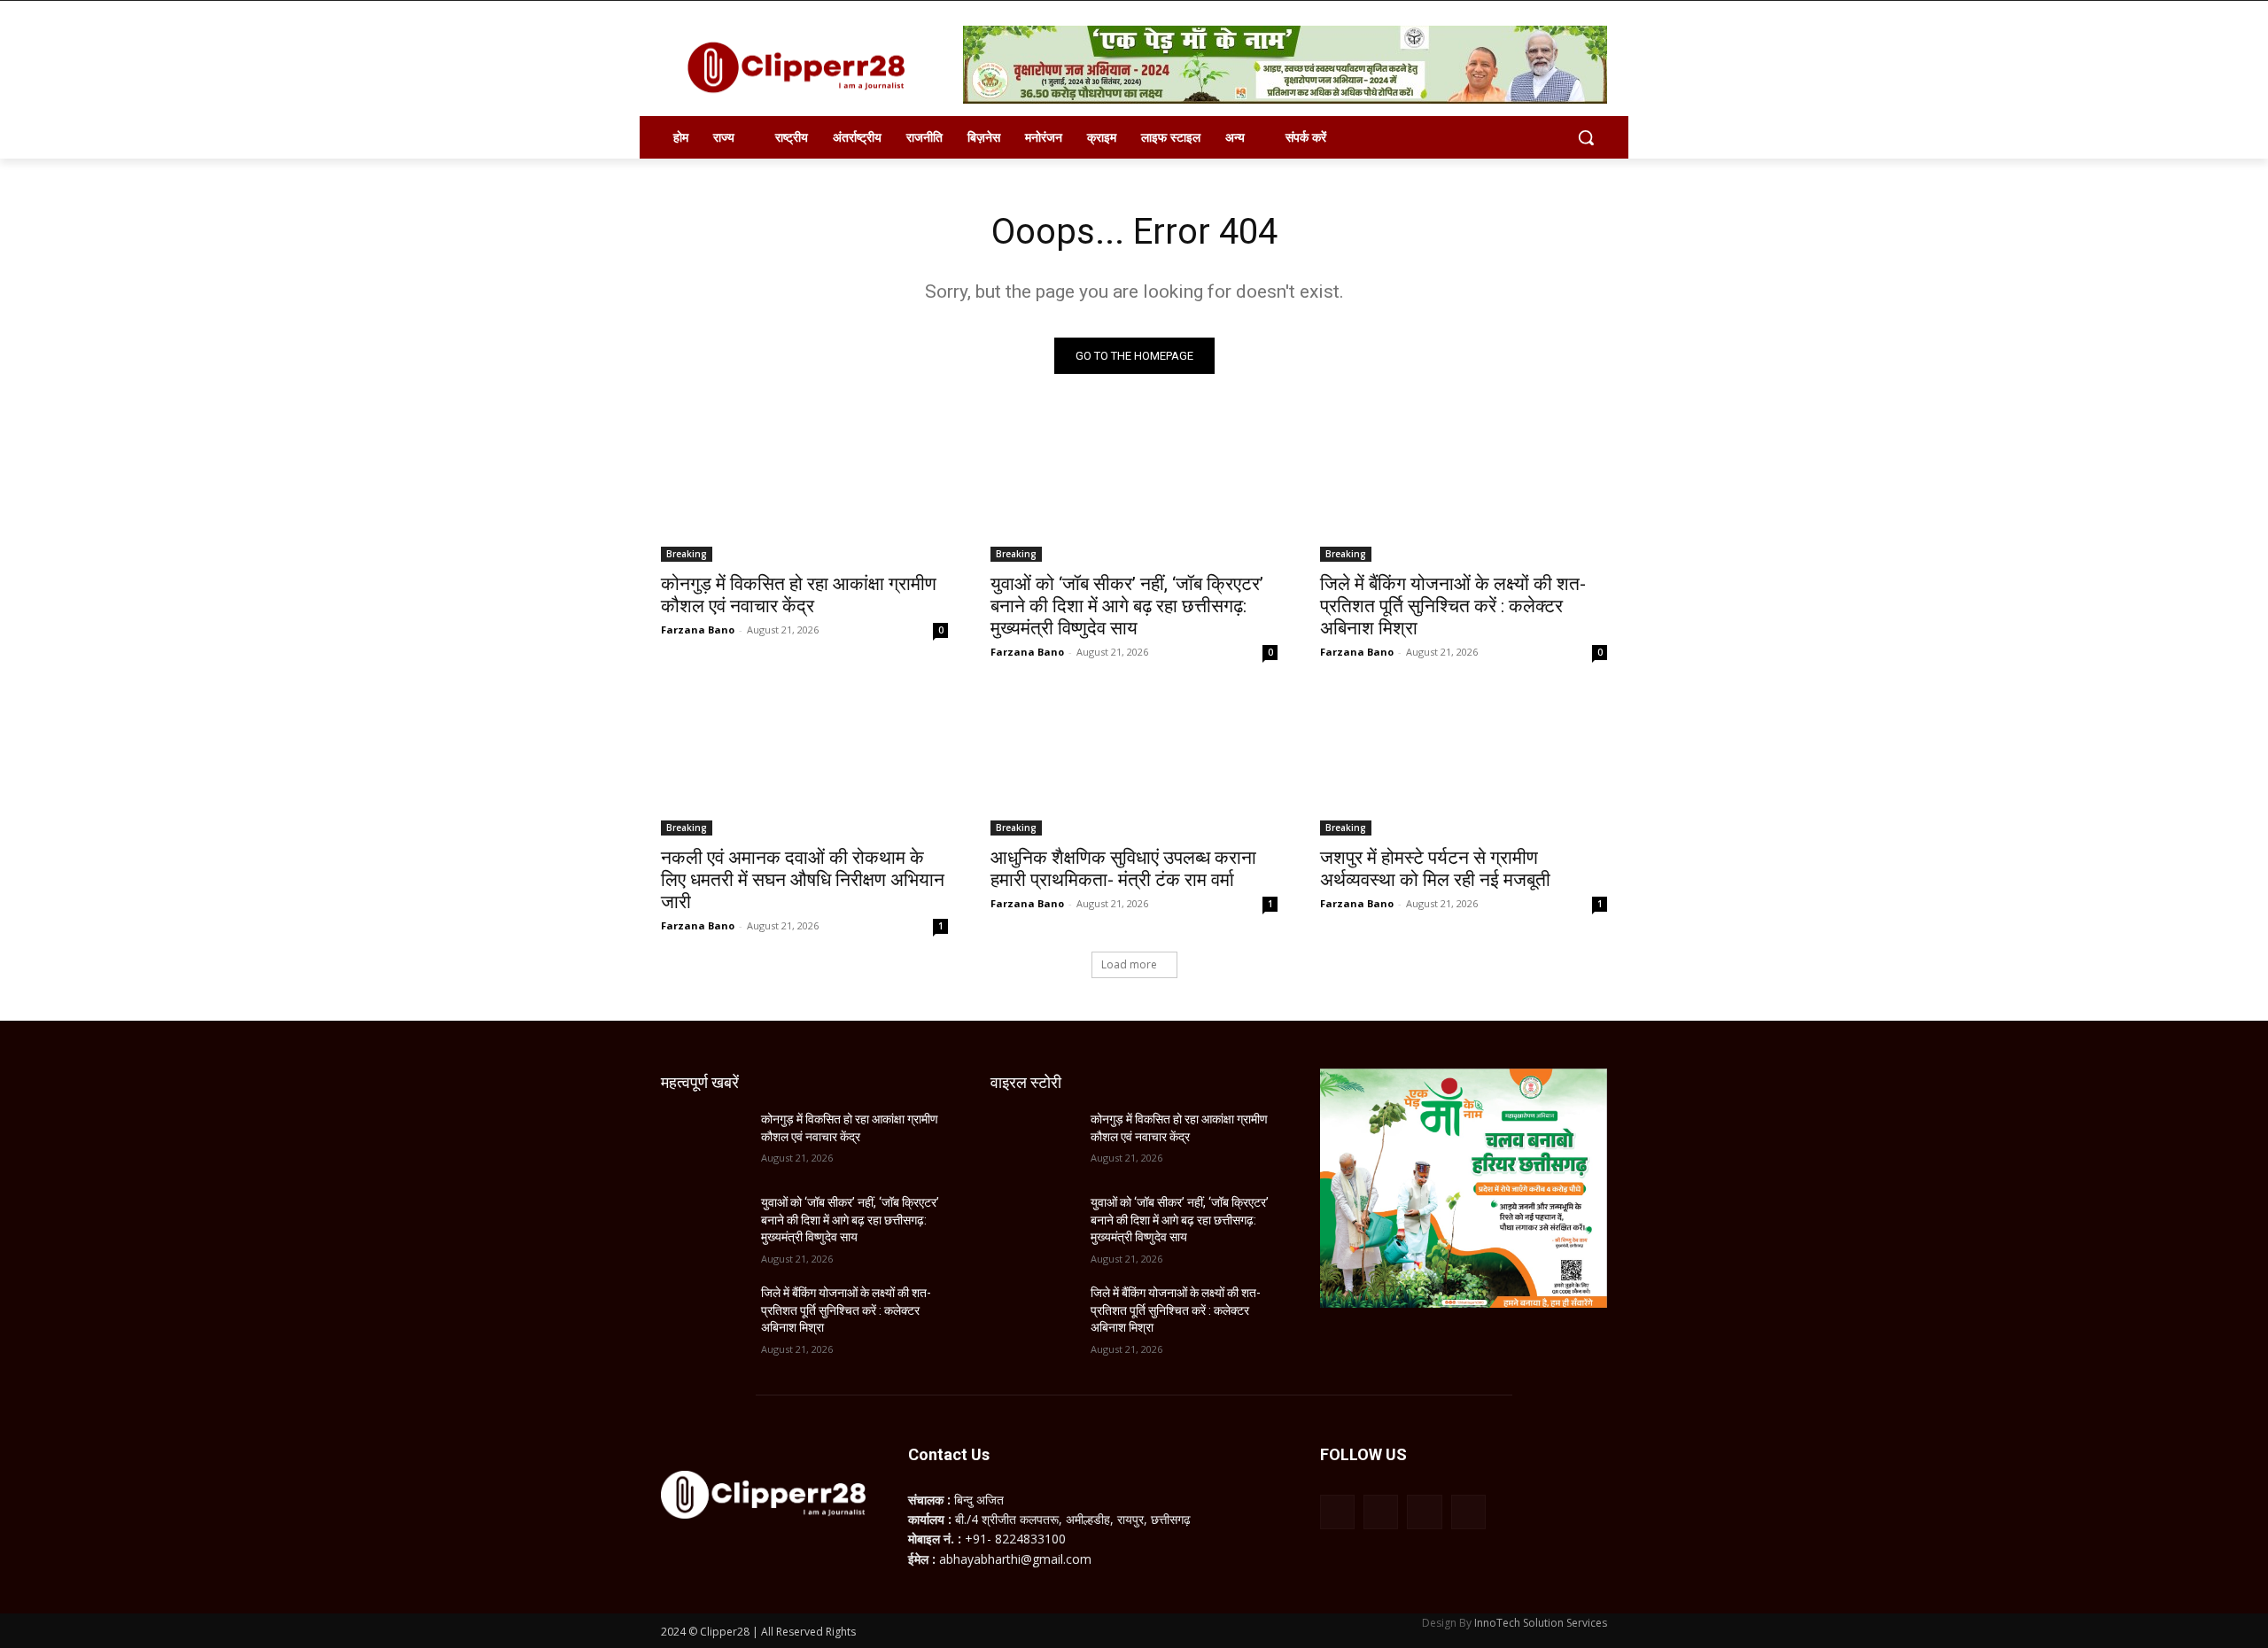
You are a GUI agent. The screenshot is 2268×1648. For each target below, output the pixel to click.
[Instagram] (1381, 1512)
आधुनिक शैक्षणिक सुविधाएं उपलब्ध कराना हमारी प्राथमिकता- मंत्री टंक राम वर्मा (1123, 869)
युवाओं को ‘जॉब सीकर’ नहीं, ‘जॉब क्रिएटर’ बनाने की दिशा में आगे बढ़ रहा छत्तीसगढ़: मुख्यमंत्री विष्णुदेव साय (1127, 606)
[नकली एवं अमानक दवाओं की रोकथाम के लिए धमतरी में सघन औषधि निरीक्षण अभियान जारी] (804, 764)
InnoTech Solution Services (1541, 1623)
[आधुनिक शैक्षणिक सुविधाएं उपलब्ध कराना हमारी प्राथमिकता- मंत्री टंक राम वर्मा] (1134, 764)
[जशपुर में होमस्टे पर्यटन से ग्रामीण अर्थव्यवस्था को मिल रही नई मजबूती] (1464, 764)
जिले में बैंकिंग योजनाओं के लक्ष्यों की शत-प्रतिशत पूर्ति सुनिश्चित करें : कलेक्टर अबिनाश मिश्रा (1453, 606)
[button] (1586, 137)
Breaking (687, 554)
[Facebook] (1337, 1512)
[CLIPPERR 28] (803, 67)
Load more (1129, 964)
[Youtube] (1468, 1512)
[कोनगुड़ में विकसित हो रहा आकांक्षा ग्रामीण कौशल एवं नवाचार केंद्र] (804, 490)
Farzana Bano (698, 630)
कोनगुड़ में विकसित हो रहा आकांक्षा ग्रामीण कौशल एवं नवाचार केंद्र (799, 595)
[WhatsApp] (1424, 1512)
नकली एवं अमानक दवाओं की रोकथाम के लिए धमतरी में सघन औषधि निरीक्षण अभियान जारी (803, 880)
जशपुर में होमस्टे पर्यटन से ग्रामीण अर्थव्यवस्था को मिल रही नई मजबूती (1435, 869)
